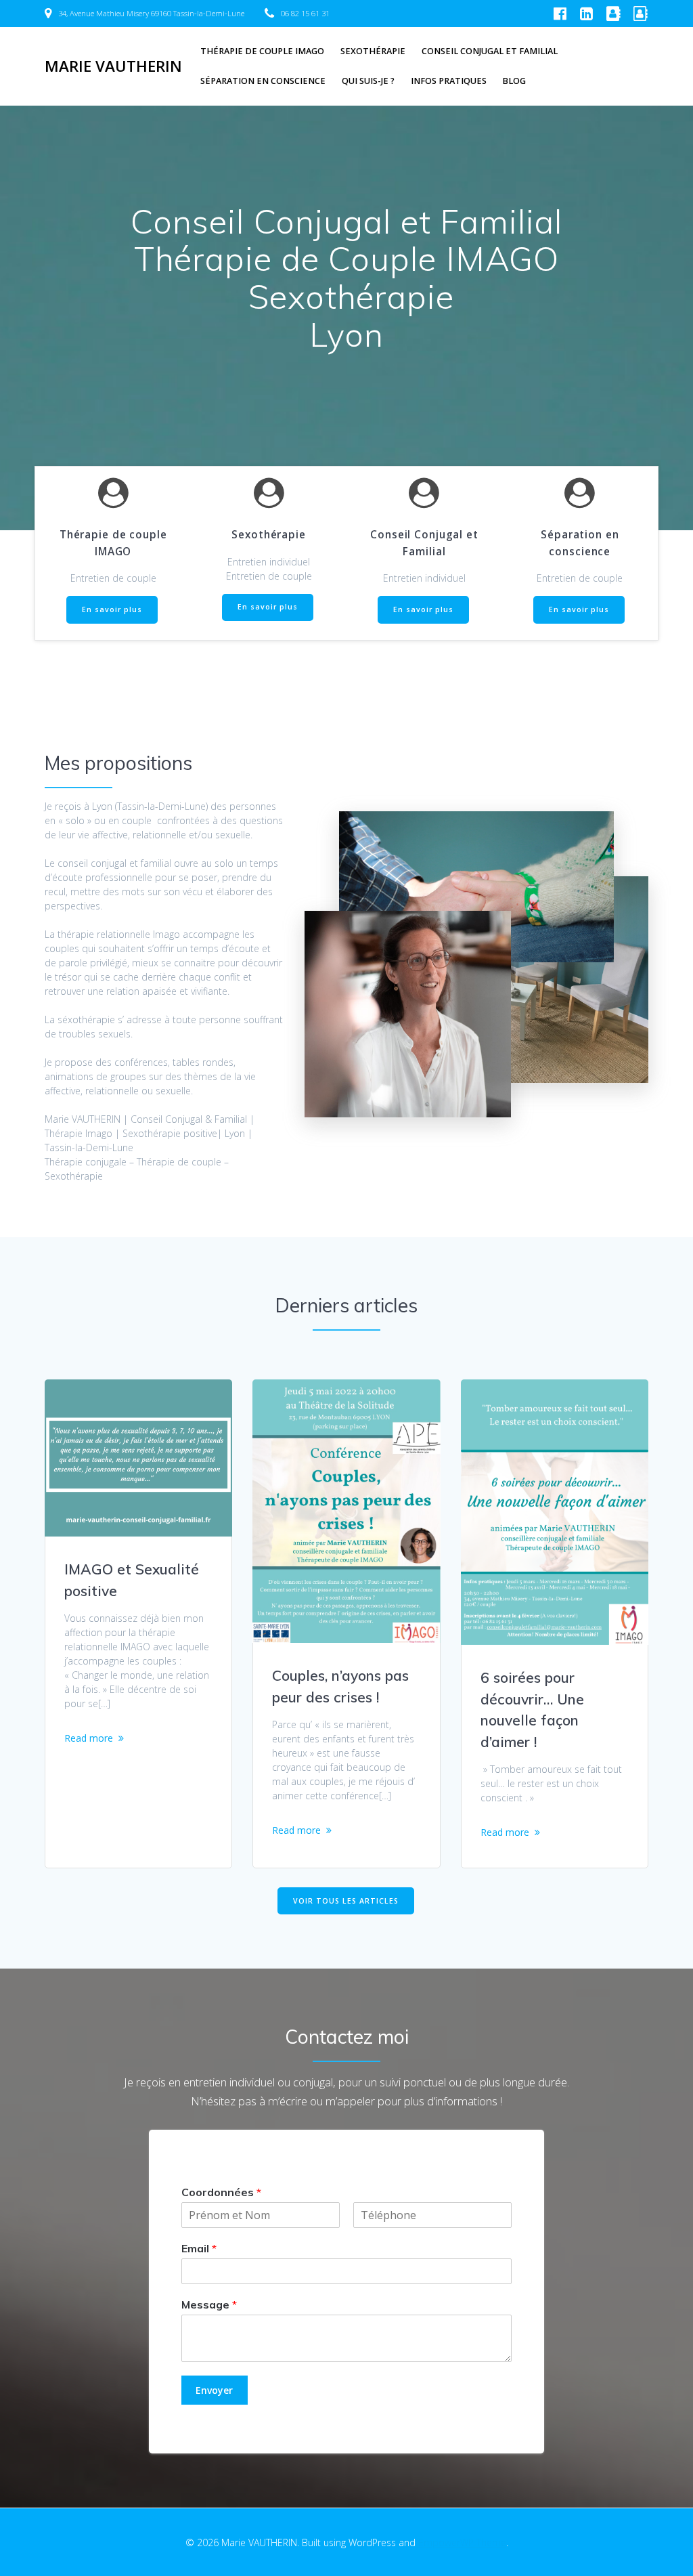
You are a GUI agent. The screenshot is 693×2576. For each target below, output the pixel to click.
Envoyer (214, 2390)
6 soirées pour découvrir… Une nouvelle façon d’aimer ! (532, 1710)
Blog (514, 81)
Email (199, 2248)
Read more (89, 1738)
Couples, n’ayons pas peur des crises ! (340, 1686)
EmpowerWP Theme (462, 2542)
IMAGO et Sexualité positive (132, 1580)
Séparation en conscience (263, 81)
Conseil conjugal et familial (490, 51)
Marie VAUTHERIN (113, 66)
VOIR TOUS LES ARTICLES (346, 1901)
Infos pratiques (449, 81)
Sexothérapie (373, 51)
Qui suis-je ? (368, 81)
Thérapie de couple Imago (262, 51)
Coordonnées (221, 2192)
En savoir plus (112, 609)
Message (209, 2304)
